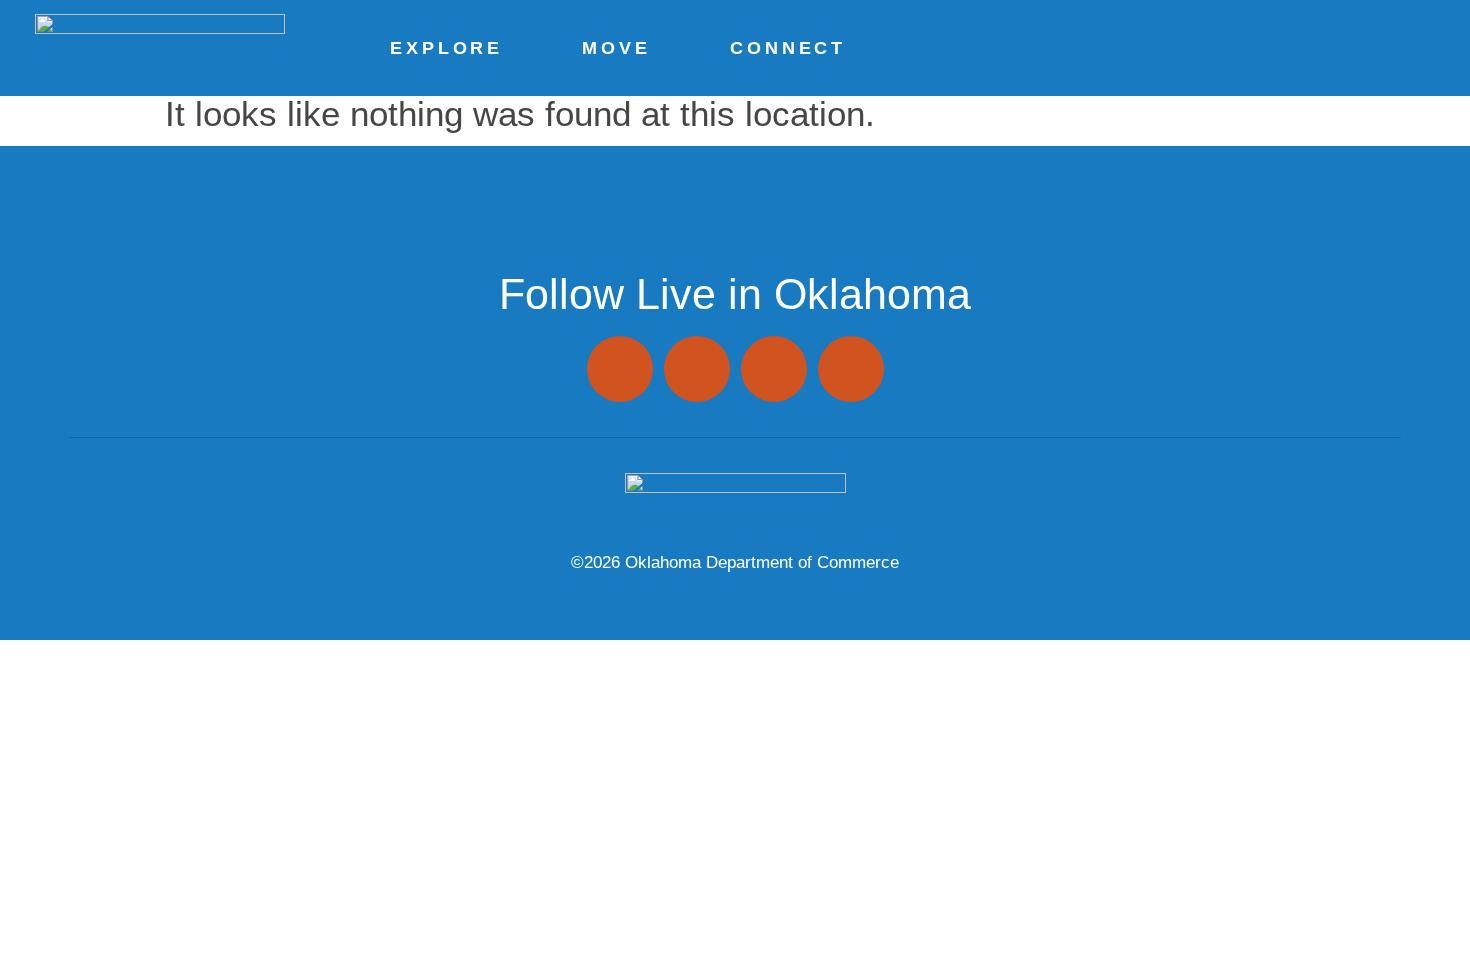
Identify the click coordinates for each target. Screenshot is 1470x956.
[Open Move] (658, 48)
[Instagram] (620, 369)
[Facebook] (697, 369)
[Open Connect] (853, 48)
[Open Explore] (510, 48)
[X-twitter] (774, 369)
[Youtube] (851, 369)
